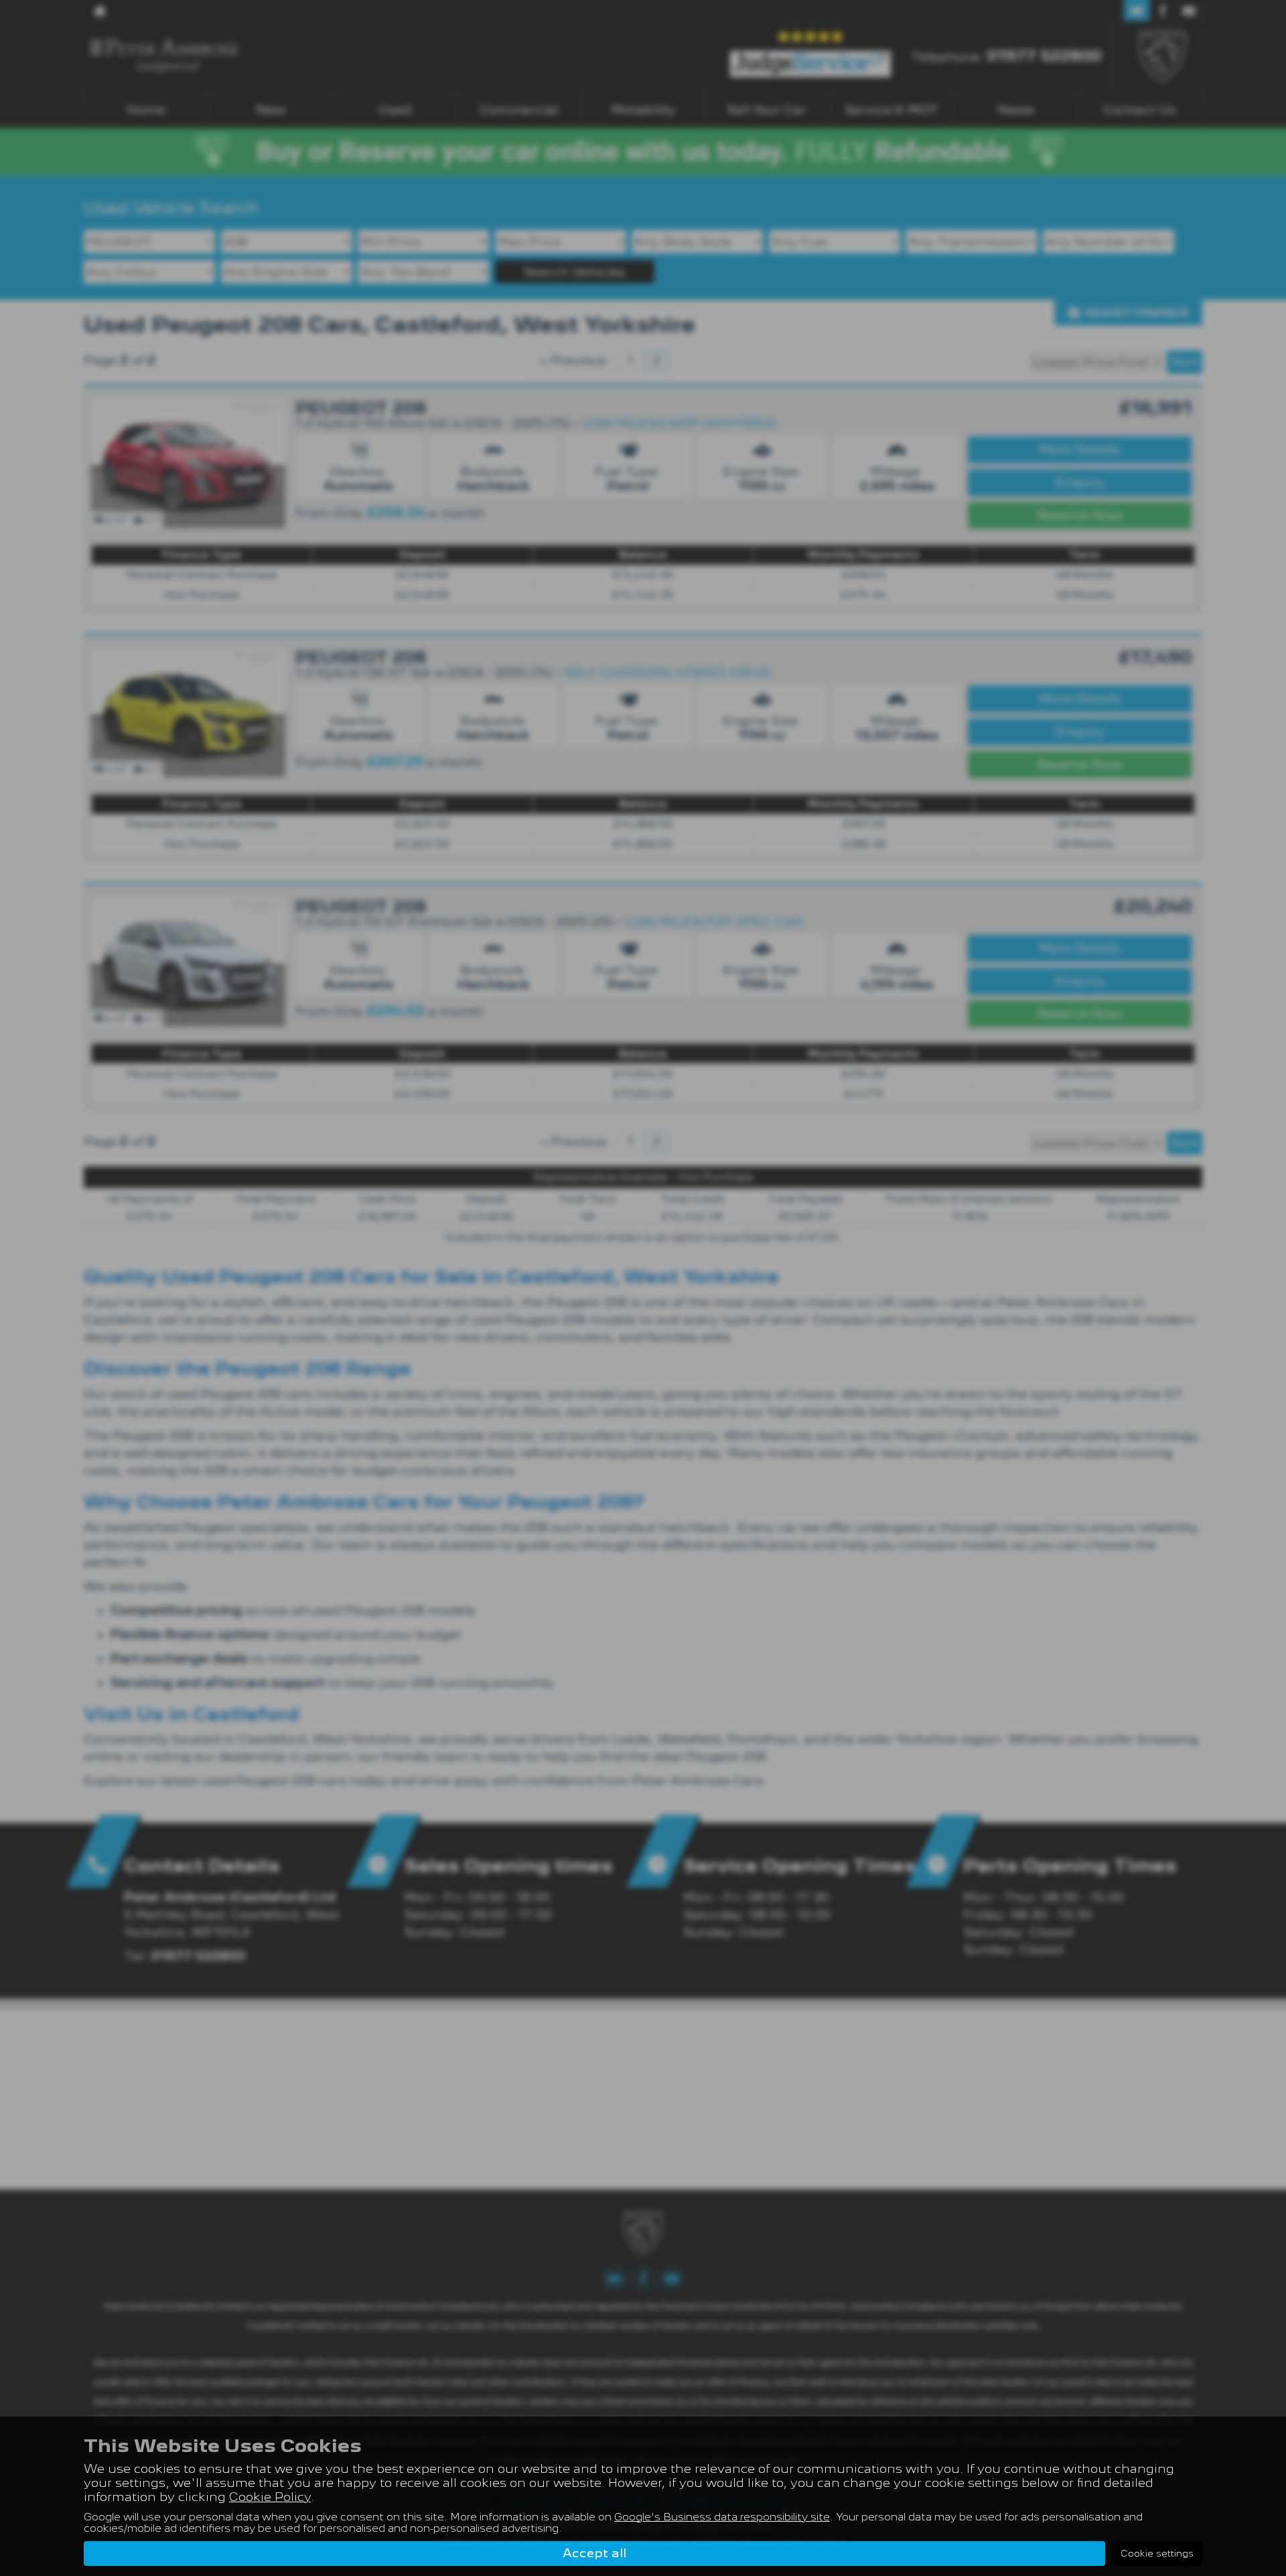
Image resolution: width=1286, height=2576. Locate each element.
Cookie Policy (270, 2497)
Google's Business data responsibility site (722, 2517)
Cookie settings (1157, 2553)
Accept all (594, 2553)
